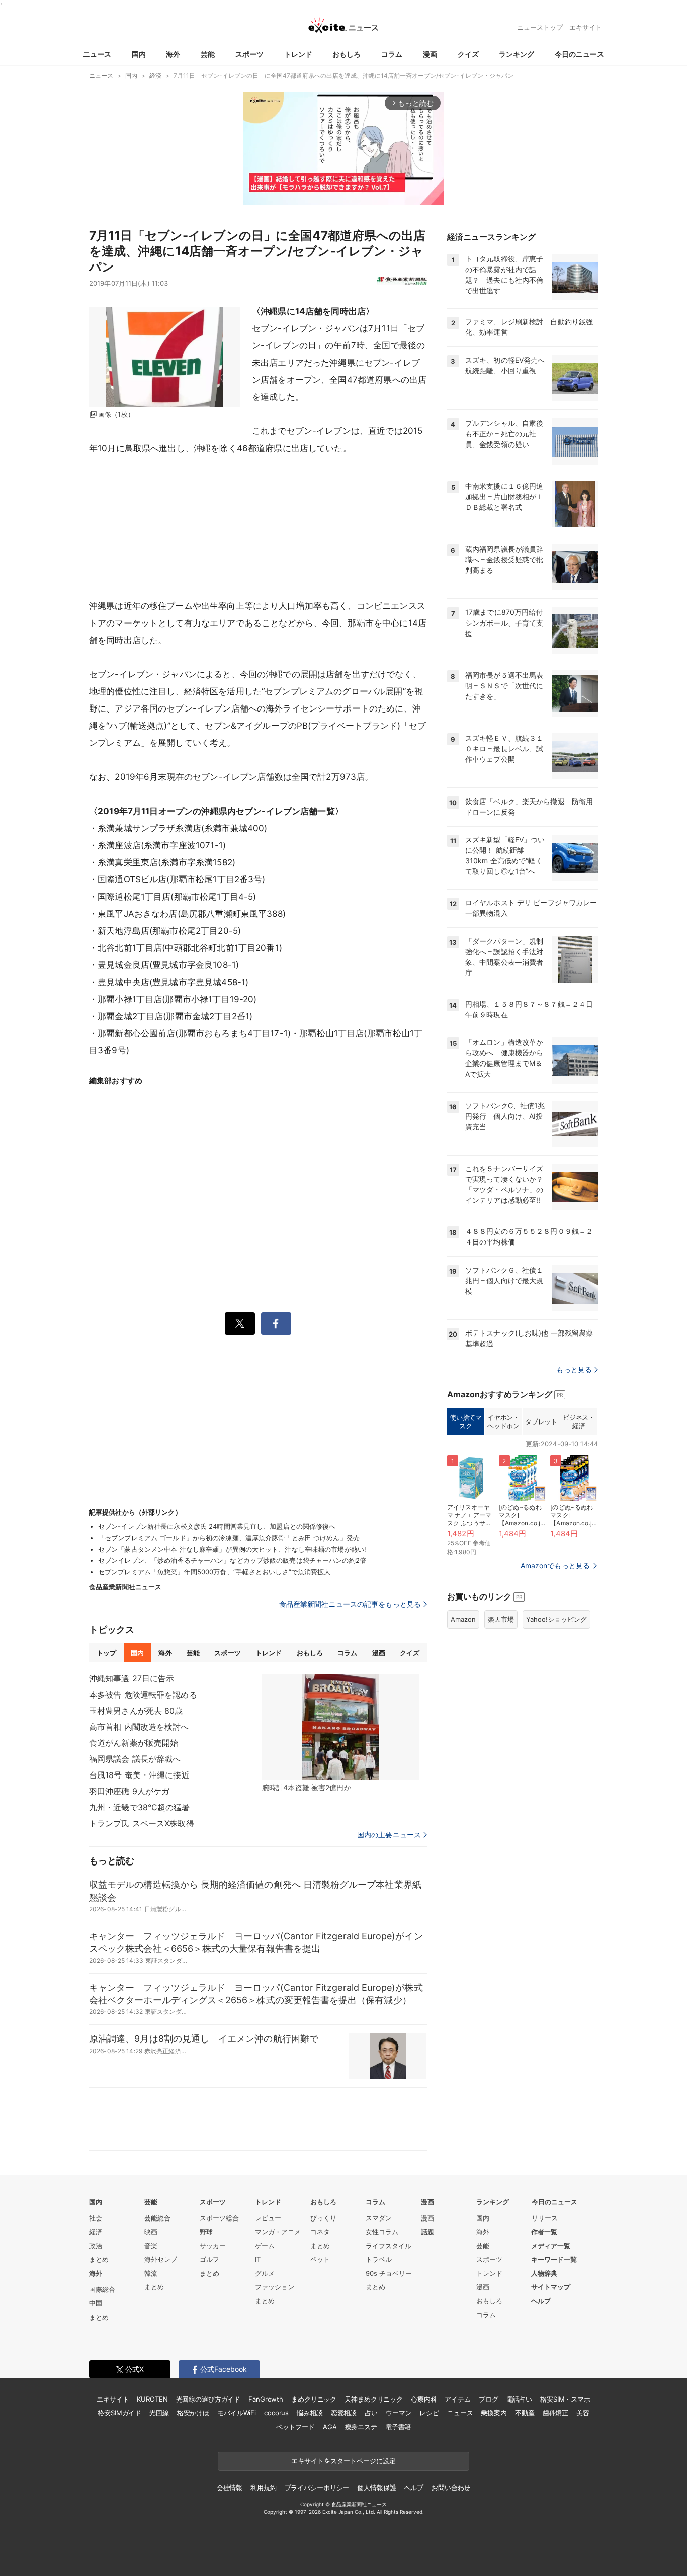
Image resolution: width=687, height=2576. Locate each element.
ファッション (275, 2287)
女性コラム (382, 2232)
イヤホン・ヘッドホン (503, 1422)
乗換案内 (494, 2413)
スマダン (379, 2218)
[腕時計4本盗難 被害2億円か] (340, 1727)
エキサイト (586, 27)
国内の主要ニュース (389, 1835)
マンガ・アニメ (278, 2232)
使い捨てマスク (465, 1422)
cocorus (276, 2413)
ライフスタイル (389, 2246)
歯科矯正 (555, 2413)
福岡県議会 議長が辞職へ (135, 1759)
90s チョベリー (389, 2273)
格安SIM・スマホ (565, 2399)
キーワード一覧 (554, 2259)
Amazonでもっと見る (555, 1566)
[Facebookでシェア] (276, 1323)
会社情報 (230, 2488)
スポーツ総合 (219, 2218)
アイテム (457, 2399)
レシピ (429, 2413)
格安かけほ (193, 2413)
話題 (427, 2232)
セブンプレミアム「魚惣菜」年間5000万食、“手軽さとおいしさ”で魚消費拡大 (214, 1572)
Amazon (463, 1619)
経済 (96, 2232)
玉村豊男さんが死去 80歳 (136, 1711)
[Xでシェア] (240, 1323)
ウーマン (399, 2413)
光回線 (159, 2413)
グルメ (265, 2273)
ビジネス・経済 (579, 1422)
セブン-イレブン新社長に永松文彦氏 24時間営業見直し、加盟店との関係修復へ (217, 1526)
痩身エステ (361, 2427)
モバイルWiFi (237, 2413)
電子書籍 (398, 2427)
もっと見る (574, 1369)
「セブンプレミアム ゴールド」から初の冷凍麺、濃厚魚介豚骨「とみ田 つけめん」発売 (229, 1538)
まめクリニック (314, 2399)
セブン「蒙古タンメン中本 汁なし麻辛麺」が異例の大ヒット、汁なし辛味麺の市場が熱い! (232, 1549)
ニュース (97, 54)
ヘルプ (541, 2301)
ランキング (517, 54)
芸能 (208, 54)
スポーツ (249, 54)
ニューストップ (540, 27)
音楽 (151, 2246)
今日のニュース (579, 54)
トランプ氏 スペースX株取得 (142, 1823)
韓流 (151, 2273)
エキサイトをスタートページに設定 (343, 2461)
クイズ (468, 54)
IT (258, 2259)
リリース (545, 2218)
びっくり (323, 2218)
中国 (96, 2303)
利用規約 (263, 2488)
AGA (330, 2427)
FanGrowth (266, 2399)
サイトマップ (551, 2287)
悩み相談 (310, 2413)
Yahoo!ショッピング (556, 1619)
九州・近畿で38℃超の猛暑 (140, 1807)
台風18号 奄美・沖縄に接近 (139, 1775)
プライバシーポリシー (317, 2488)
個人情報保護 (376, 2488)
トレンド (298, 54)
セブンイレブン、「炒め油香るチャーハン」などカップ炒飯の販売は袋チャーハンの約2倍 (232, 1560)
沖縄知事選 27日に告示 (132, 1678)
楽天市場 (501, 1619)
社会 (96, 2218)
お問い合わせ (451, 2488)
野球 (206, 2232)
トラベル (379, 2259)
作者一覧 (544, 2232)
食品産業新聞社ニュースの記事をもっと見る (350, 1604)
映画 (151, 2232)
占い (371, 2413)
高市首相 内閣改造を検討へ (139, 1727)
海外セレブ (161, 2259)
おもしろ (347, 54)
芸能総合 (157, 2218)
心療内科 (424, 2399)
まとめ (99, 2259)
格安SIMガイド (119, 2413)
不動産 (525, 2413)
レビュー (268, 2218)
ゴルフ (209, 2259)
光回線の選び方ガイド (208, 2399)
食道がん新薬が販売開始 (134, 1743)
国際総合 (102, 2289)
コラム (392, 54)
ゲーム (265, 2246)
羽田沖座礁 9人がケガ (129, 1791)
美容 (583, 2413)
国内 (139, 54)
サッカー (213, 2246)
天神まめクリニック (374, 2399)
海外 (173, 54)
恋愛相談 (344, 2413)
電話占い (519, 2399)
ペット (320, 2259)
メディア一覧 (551, 2246)
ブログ (489, 2399)
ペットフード (295, 2427)
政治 (96, 2246)
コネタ (320, 2232)
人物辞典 (544, 2273)
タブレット (541, 1422)
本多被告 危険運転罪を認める (143, 1695)
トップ (106, 1653)
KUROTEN (152, 2399)
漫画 (430, 54)
